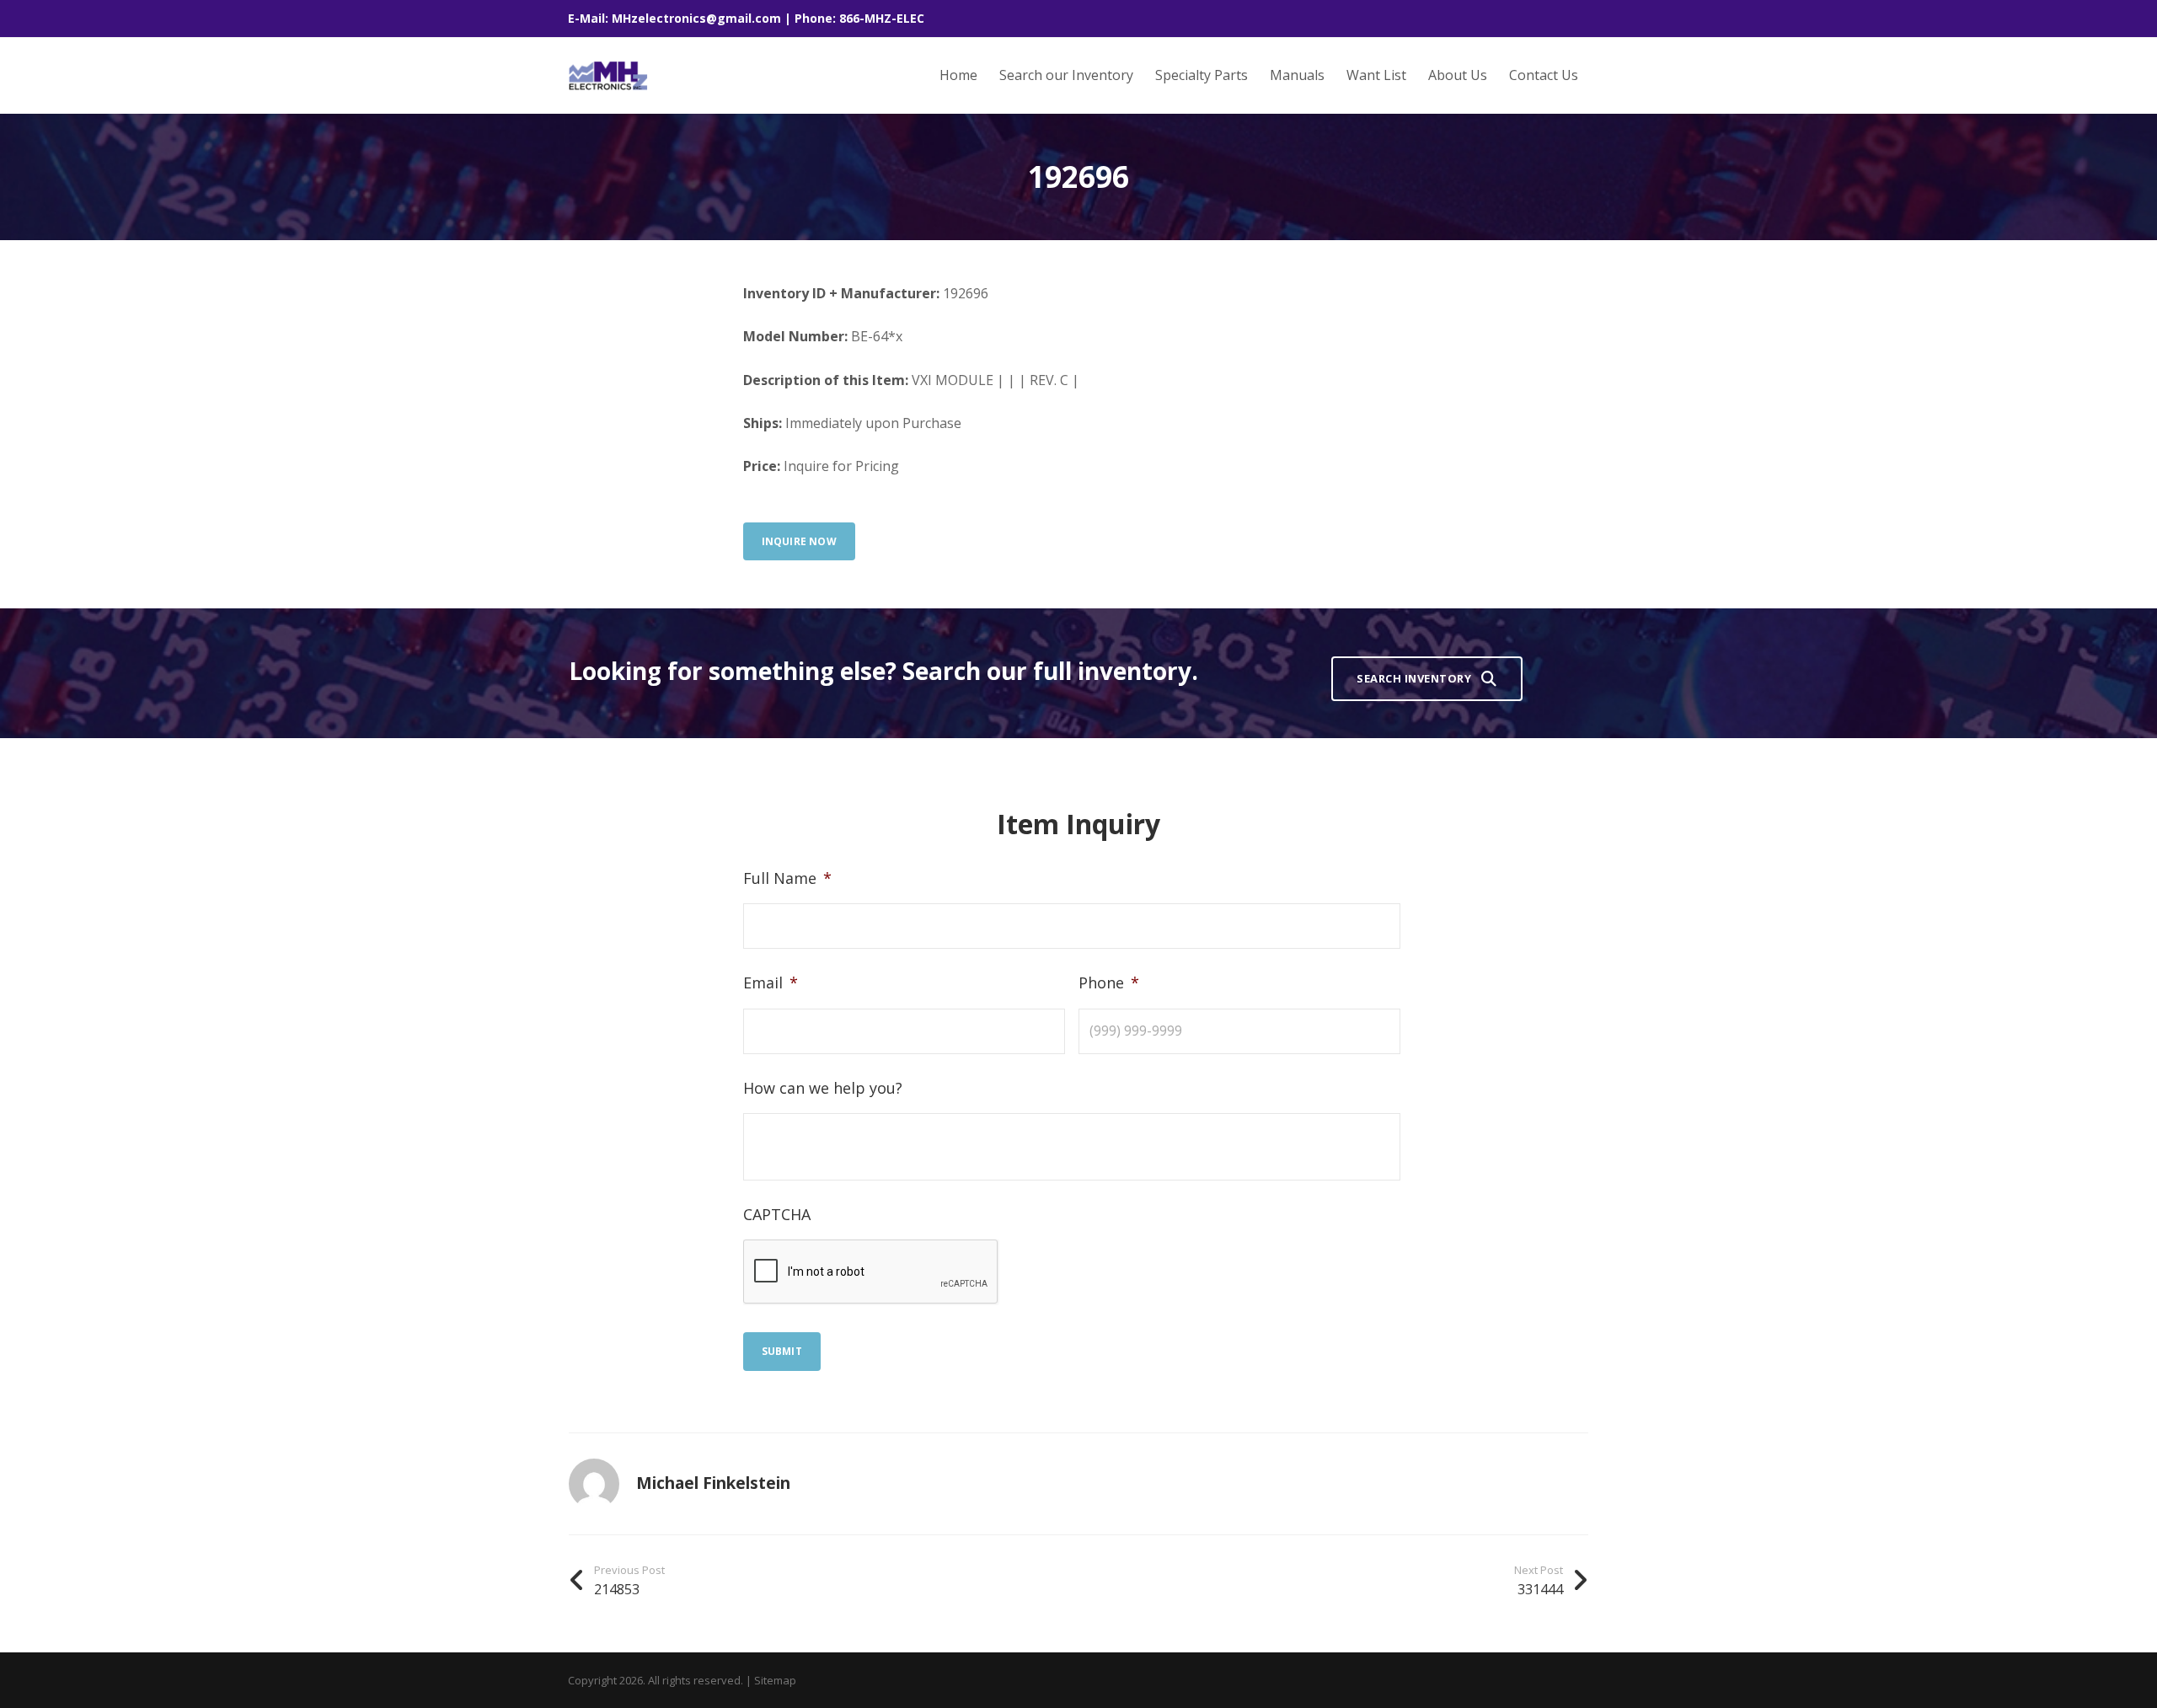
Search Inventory (1414, 678)
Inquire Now (799, 541)
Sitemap (775, 1680)
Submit (782, 1351)
